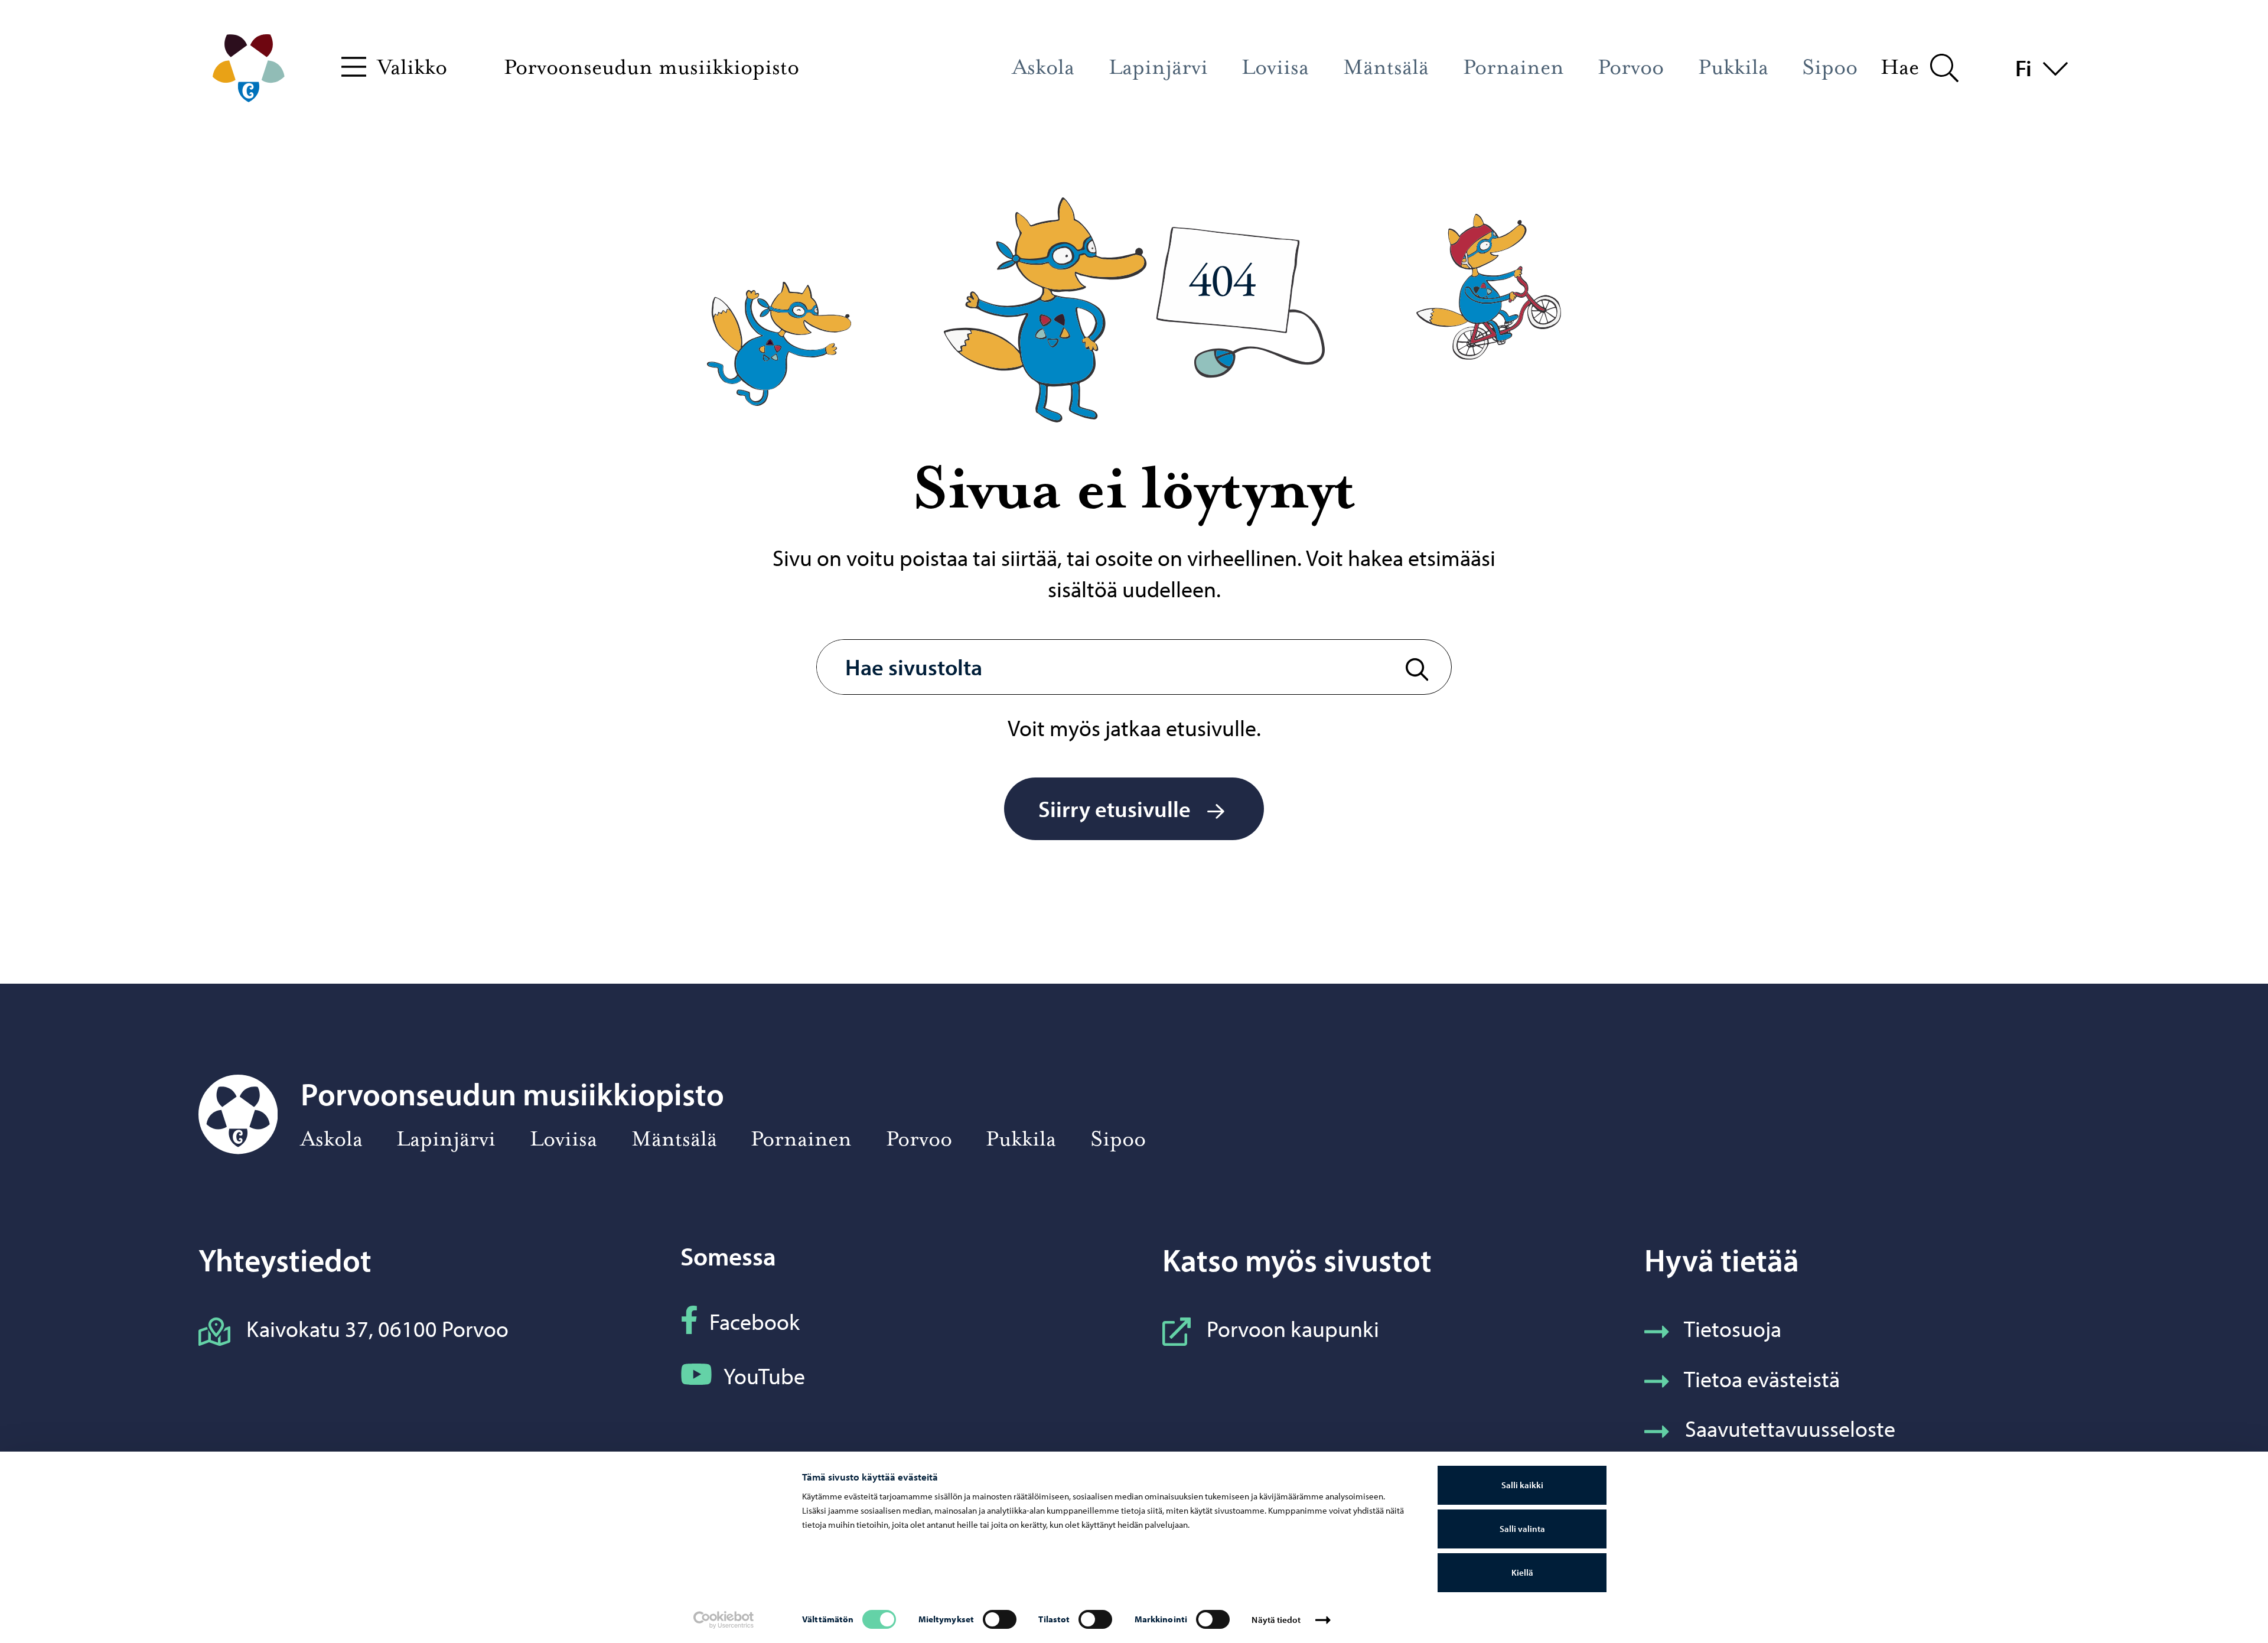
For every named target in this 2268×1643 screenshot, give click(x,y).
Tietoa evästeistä (1762, 1379)
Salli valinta (1522, 1529)
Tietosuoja (1733, 1328)
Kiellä (1522, 1572)
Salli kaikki (1522, 1485)
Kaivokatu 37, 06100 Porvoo (377, 1328)
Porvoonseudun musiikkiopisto (651, 67)
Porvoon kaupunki (1293, 1328)
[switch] (1000, 1619)
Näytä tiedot (1276, 1620)
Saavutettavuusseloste (1790, 1428)
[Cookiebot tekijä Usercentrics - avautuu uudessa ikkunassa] (724, 1620)
